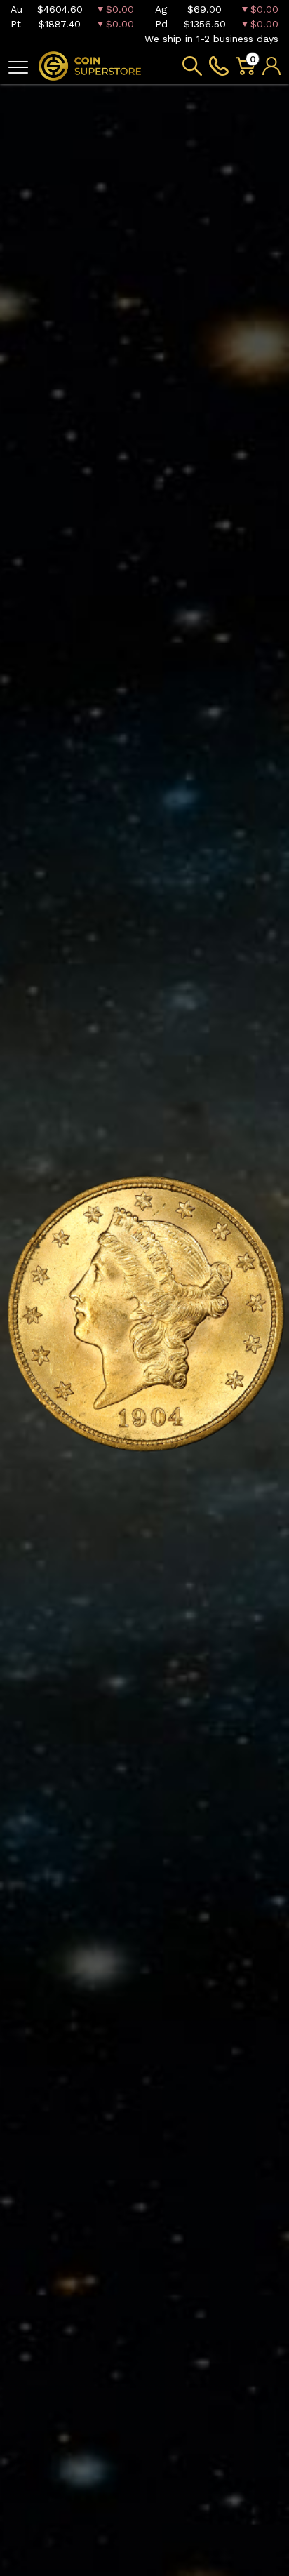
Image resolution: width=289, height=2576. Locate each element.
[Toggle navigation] (18, 66)
